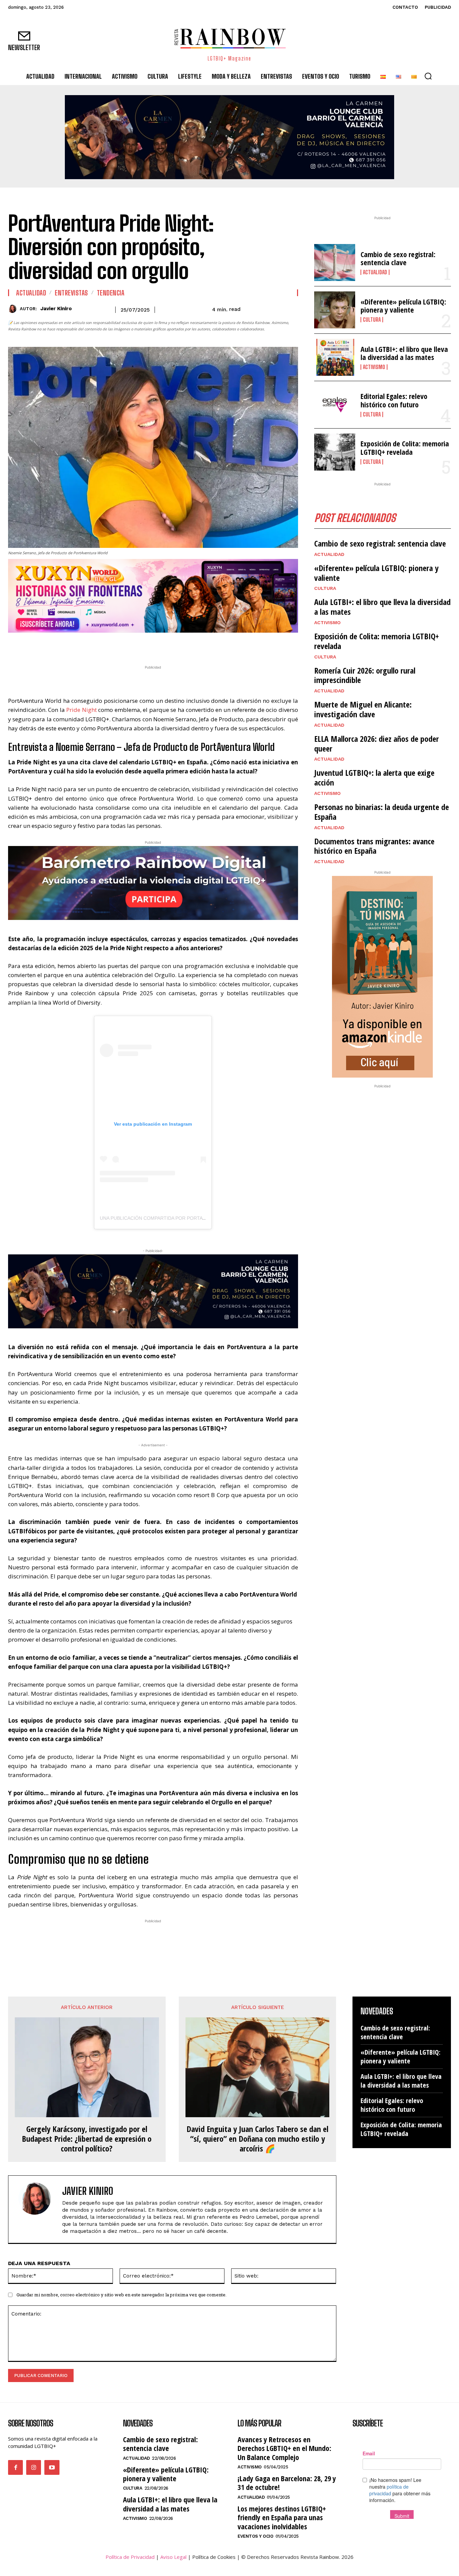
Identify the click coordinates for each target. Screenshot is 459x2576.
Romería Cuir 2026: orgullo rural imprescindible (365, 675)
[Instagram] (34, 2467)
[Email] (179, 646)
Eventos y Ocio (255, 2536)
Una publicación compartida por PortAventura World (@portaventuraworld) (203, 1218)
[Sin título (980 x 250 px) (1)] (153, 596)
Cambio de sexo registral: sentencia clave (398, 258)
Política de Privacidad (130, 2557)
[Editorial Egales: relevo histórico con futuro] (335, 405)
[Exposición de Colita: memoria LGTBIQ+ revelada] (335, 452)
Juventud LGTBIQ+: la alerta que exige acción (374, 777)
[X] (132, 646)
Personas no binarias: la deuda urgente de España (382, 812)
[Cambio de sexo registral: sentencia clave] (335, 263)
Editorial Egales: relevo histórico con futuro (394, 400)
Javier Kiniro (56, 309)
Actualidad (31, 293)
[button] (428, 76)
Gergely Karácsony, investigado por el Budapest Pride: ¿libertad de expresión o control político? (87, 2139)
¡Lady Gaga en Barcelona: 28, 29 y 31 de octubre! (287, 2483)
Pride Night (81, 710)
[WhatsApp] (148, 646)
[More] (195, 646)
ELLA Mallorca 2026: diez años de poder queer (377, 743)
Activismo (374, 367)
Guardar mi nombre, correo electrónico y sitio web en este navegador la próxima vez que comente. (121, 2295)
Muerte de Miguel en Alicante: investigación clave (363, 709)
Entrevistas (71, 293)
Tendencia (111, 293)
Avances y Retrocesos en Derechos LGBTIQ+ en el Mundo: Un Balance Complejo (284, 2448)
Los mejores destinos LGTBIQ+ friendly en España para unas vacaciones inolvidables (282, 2517)
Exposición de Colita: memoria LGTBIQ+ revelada (405, 447)
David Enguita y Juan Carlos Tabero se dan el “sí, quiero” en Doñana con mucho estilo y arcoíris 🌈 (257, 2139)
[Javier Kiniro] (14, 309)
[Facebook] (117, 646)
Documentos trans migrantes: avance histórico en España (374, 846)
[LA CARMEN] (229, 137)
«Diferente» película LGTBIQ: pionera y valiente (403, 306)
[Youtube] (52, 2467)
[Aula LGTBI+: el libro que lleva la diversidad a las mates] (335, 357)
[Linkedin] (163, 646)
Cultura (372, 320)
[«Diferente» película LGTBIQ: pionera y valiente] (335, 310)
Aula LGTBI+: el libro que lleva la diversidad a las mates (404, 353)
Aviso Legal (173, 2557)
